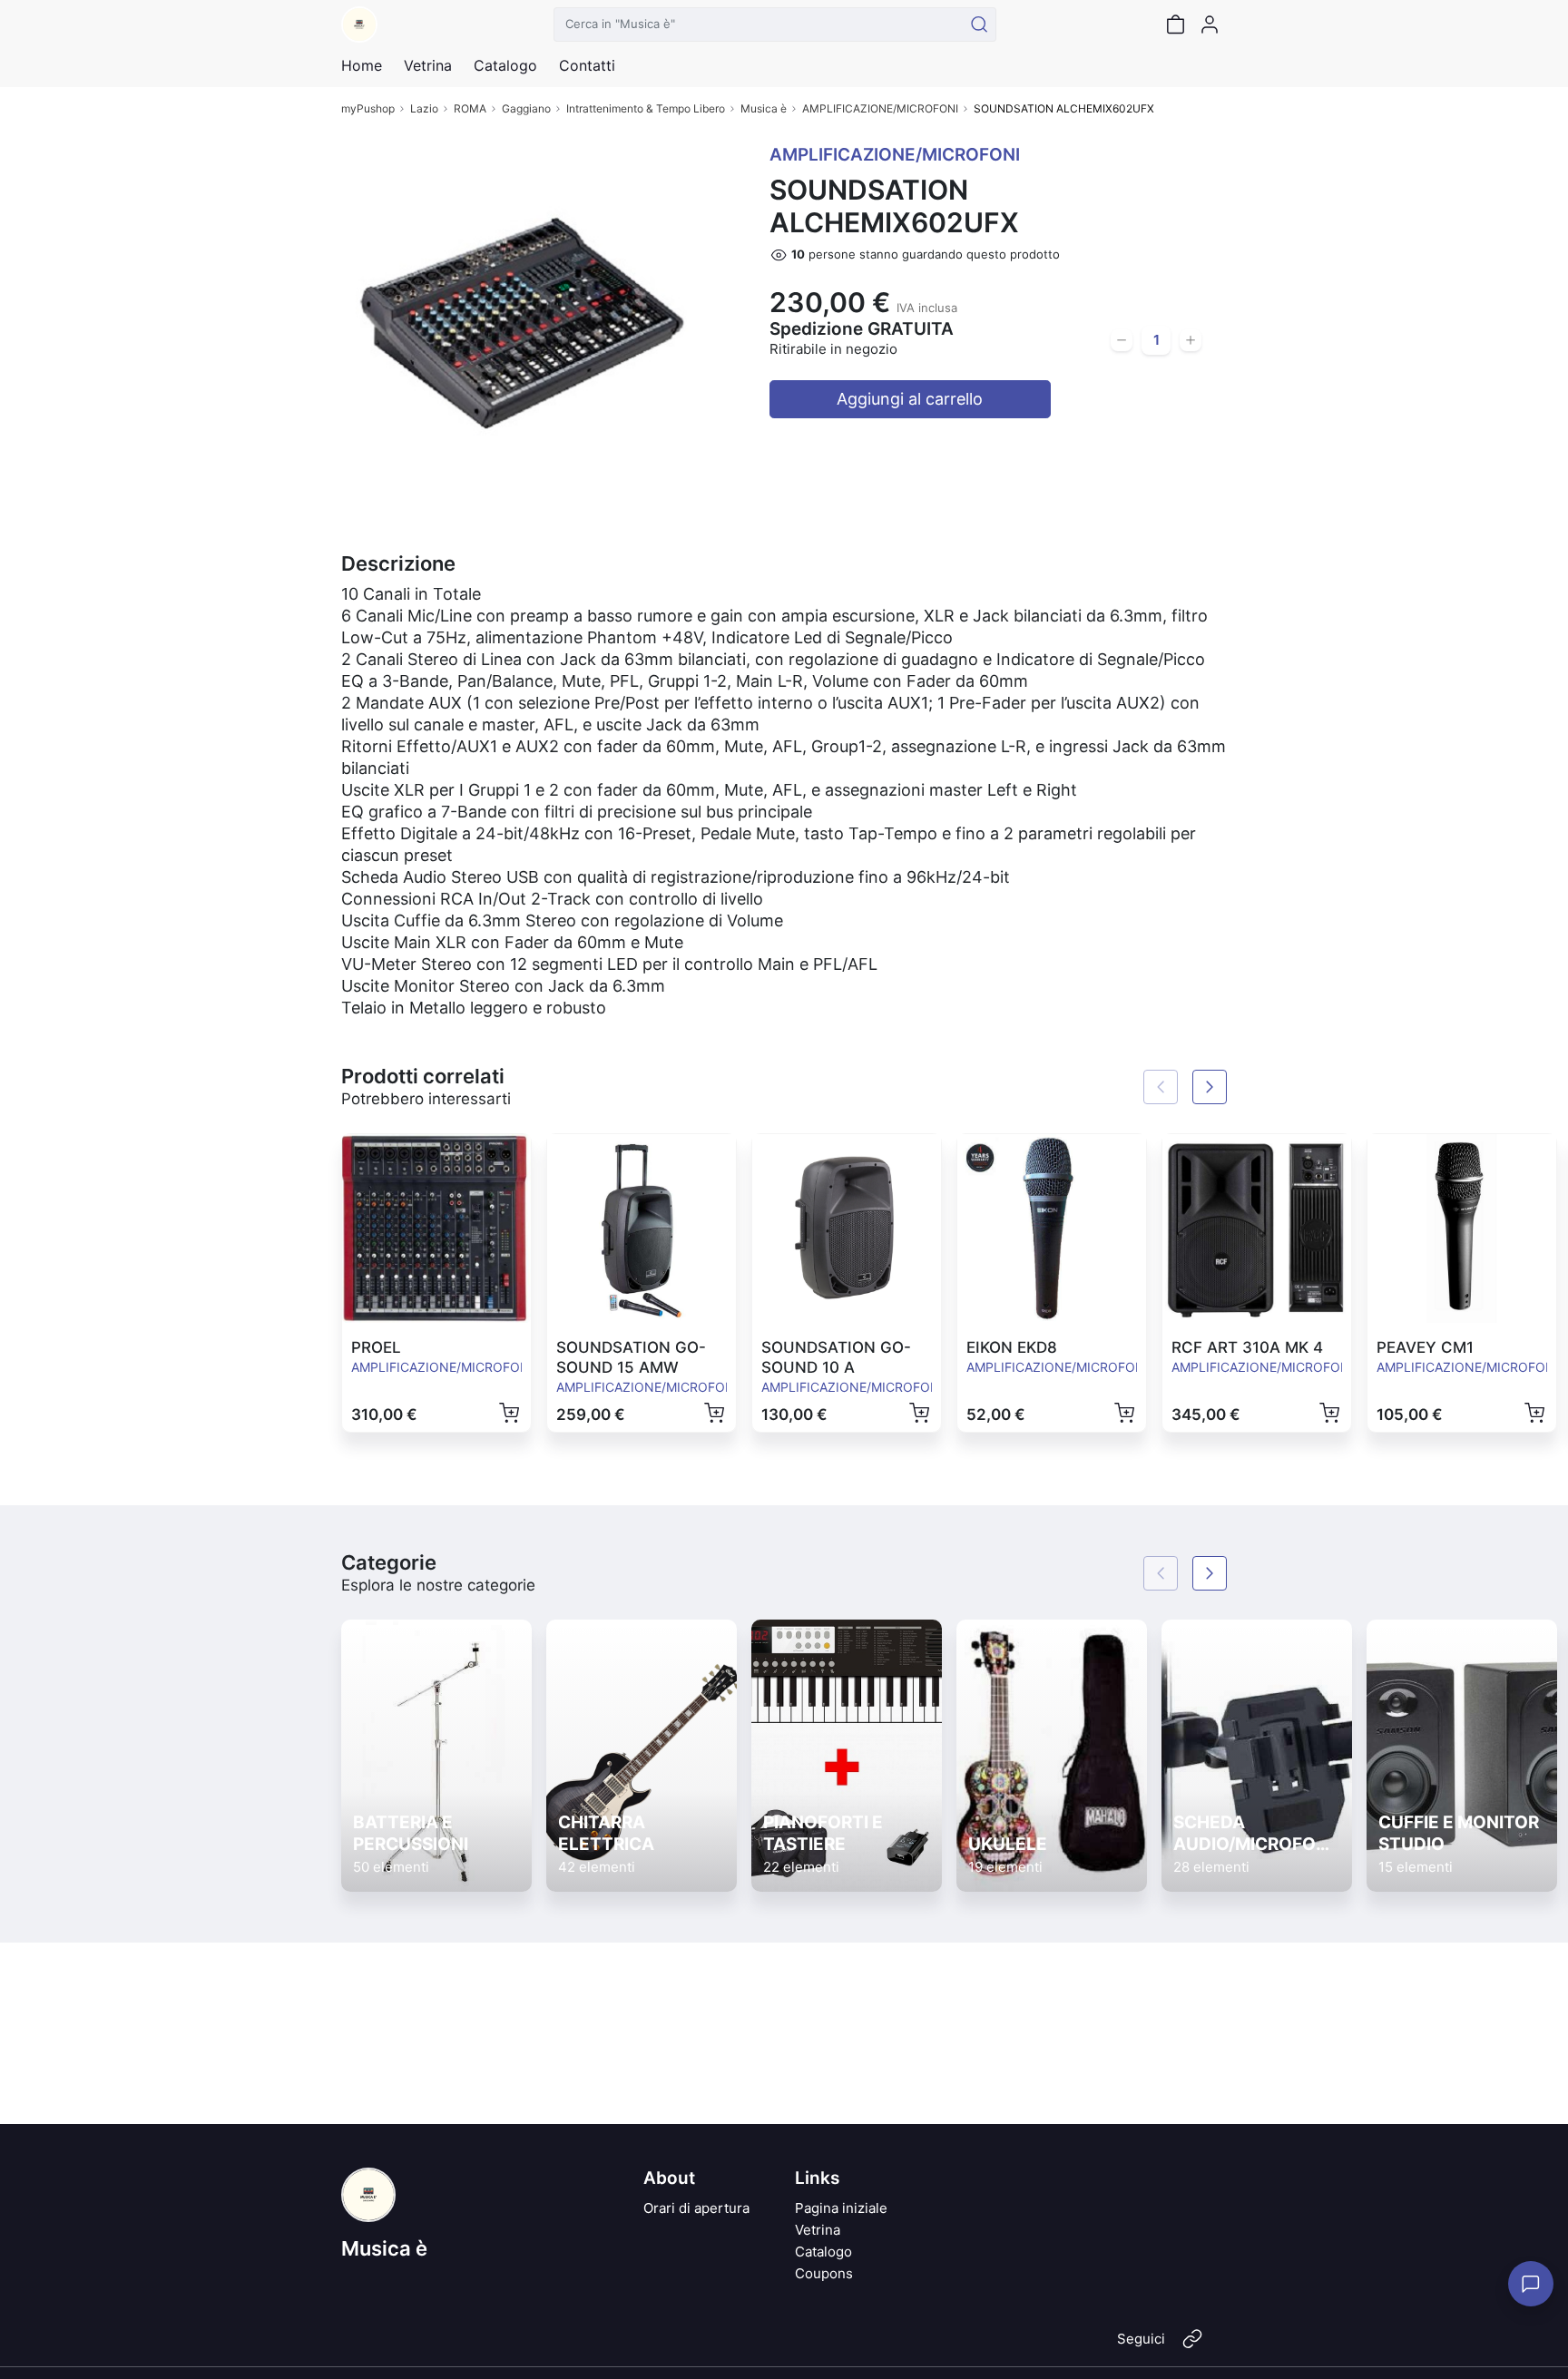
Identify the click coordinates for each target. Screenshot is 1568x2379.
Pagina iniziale (841, 2208)
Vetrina (818, 2230)
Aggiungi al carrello (910, 399)
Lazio (424, 108)
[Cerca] (979, 24)
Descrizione (398, 563)
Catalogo (505, 65)
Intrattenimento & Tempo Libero (646, 108)
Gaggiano (526, 108)
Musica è (764, 108)
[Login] (1210, 24)
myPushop (368, 108)
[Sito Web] (1192, 2346)
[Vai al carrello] (1175, 24)
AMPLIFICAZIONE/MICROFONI (880, 108)
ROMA (470, 108)
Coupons (824, 2273)
